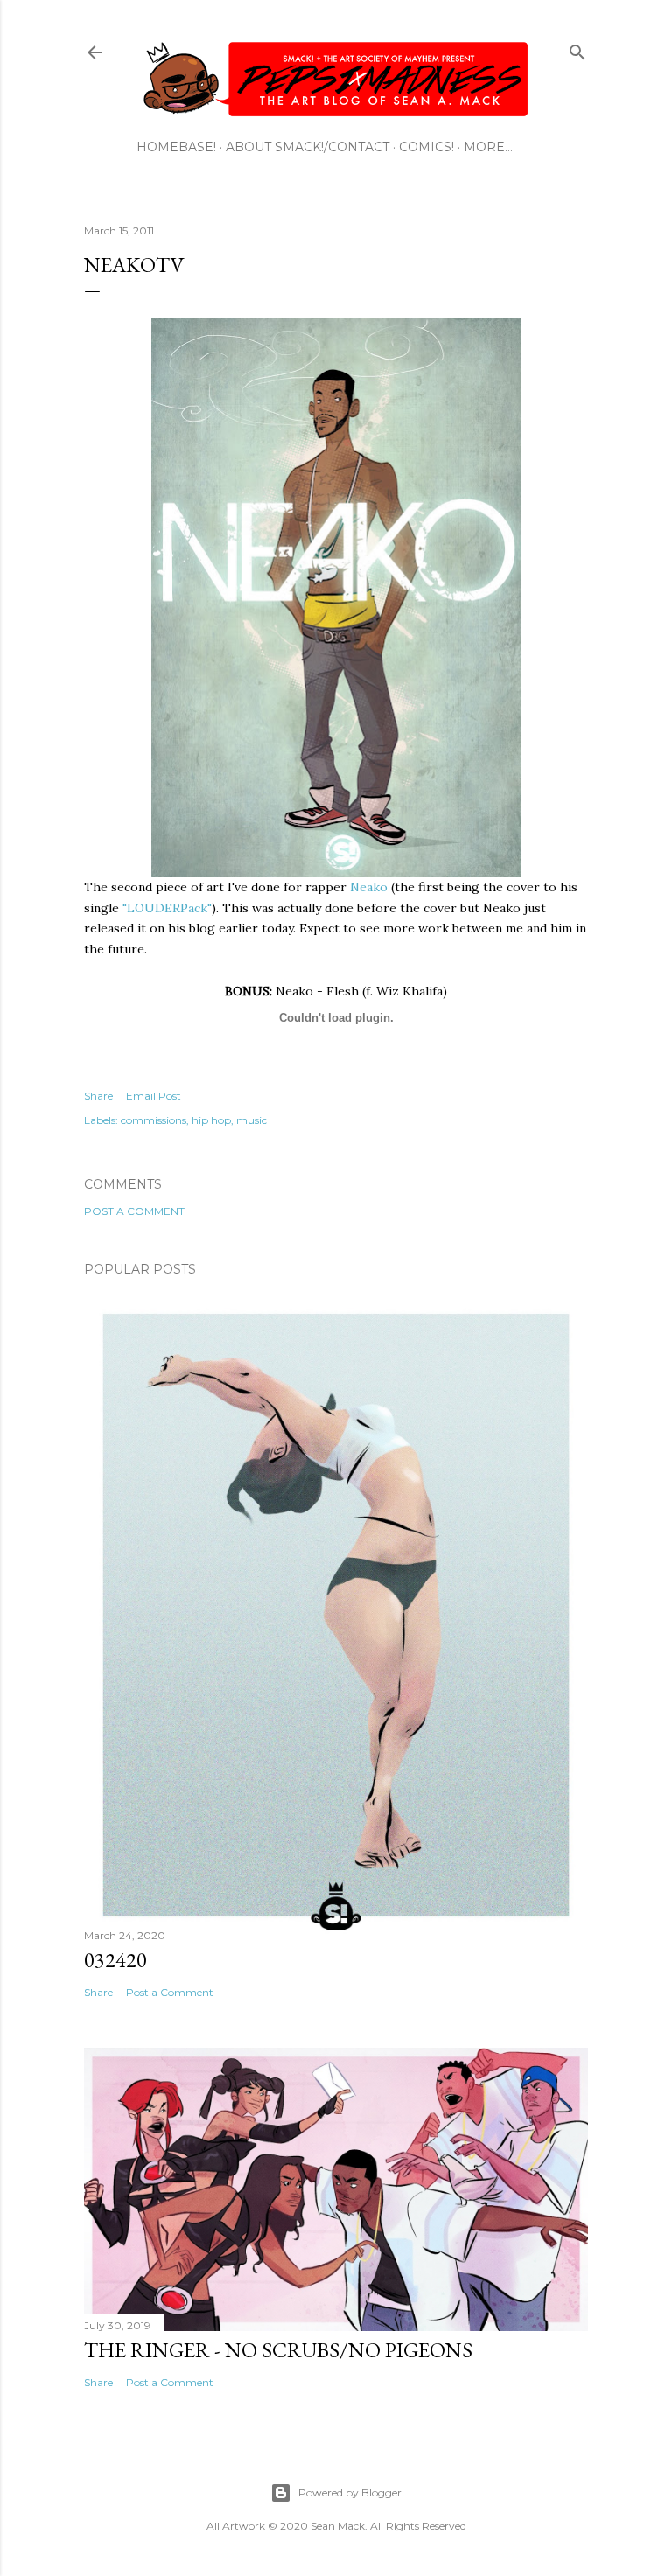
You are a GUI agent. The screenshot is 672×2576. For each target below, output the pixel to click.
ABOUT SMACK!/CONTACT (308, 147)
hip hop (211, 1120)
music (252, 1120)
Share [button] (98, 1096)
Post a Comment (134, 1211)
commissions (154, 1120)
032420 (115, 1960)
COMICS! (427, 147)
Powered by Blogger (350, 2492)
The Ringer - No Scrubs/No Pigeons (278, 2350)
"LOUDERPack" (167, 908)
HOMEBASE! (176, 147)
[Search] (577, 49)
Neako (369, 887)
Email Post (154, 1096)
